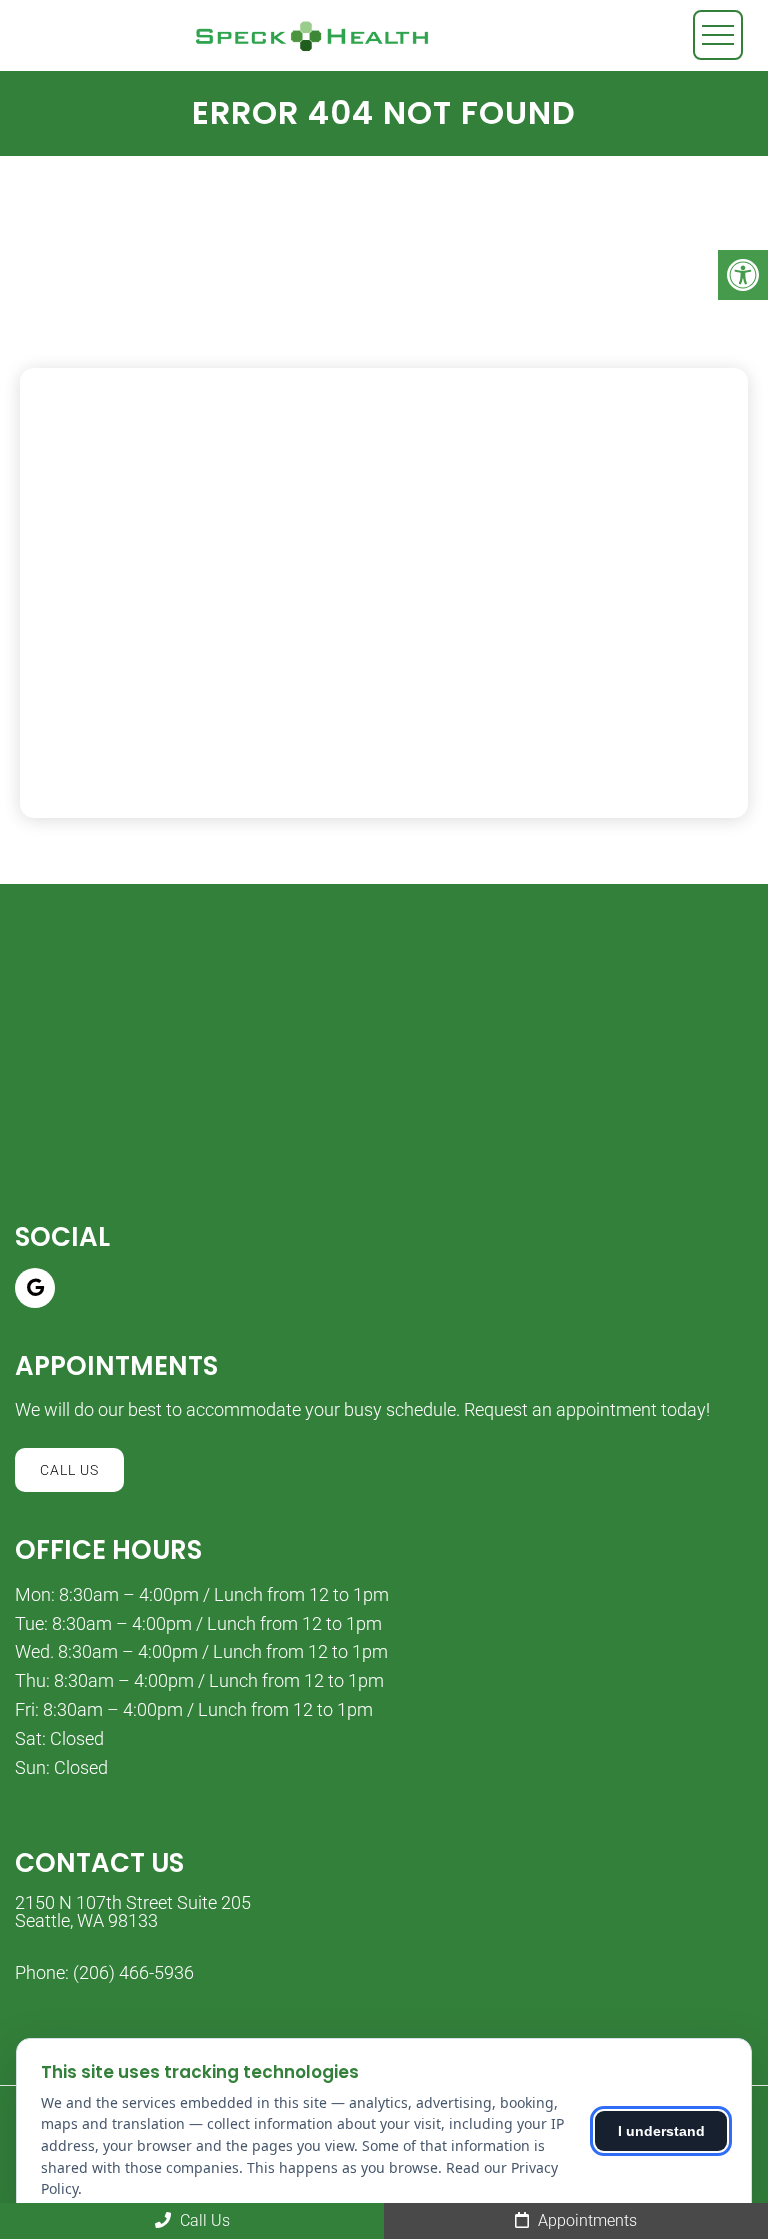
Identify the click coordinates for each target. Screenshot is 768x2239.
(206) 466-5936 (133, 1973)
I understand (661, 2131)
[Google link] (35, 1288)
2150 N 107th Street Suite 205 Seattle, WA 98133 (133, 1912)
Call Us (69, 1470)
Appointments (585, 2220)
